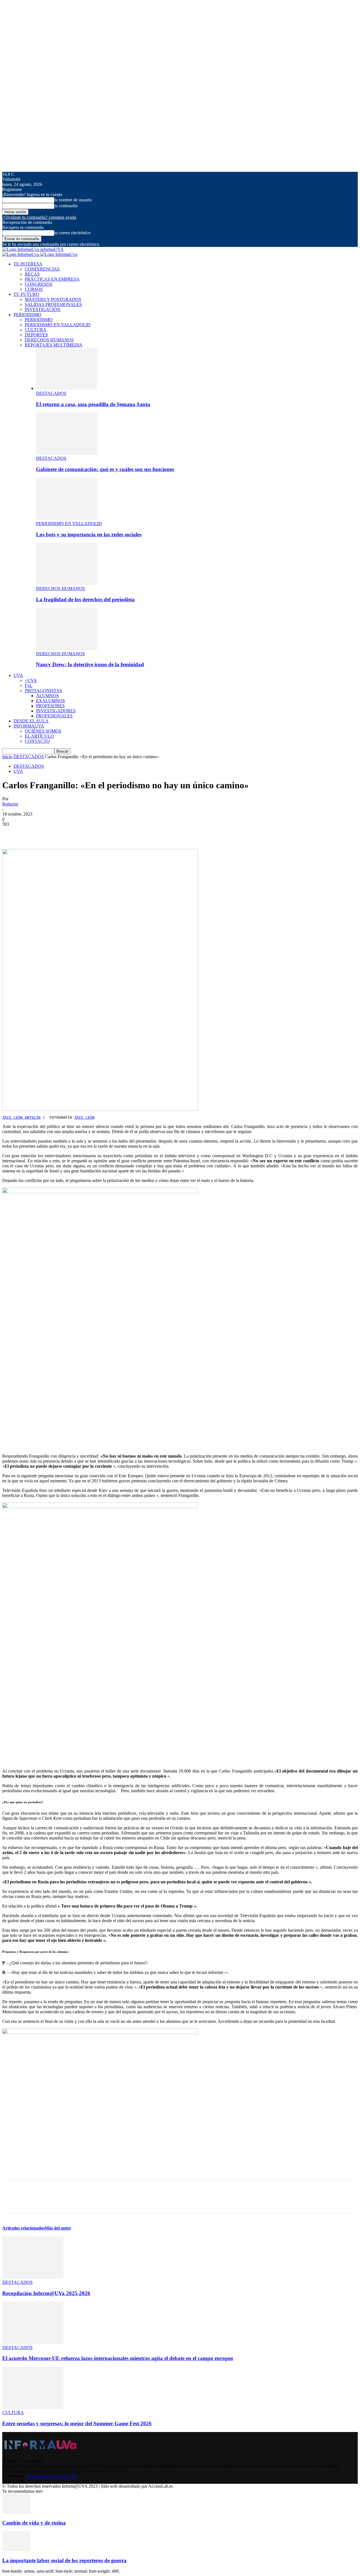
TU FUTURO (26, 294)
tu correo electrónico (72, 233)
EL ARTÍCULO (39, 736)
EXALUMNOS (50, 701)
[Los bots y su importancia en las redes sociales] (67, 518)
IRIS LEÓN (84, 1117)
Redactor (10, 804)
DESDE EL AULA (31, 721)
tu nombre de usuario (73, 200)
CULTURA (36, 330)
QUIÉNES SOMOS (43, 731)
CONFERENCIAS (42, 269)
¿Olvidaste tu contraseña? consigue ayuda (39, 217)
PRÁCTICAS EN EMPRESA (52, 279)
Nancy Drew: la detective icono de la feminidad (90, 664)
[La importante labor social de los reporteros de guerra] (16, 2549)
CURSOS (34, 289)
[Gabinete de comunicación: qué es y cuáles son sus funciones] (67, 453)
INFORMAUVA (29, 726)
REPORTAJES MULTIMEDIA (54, 345)
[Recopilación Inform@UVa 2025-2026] (33, 2277)
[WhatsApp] (72, 833)
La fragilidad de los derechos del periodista (85, 599)
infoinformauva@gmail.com (51, 2476)
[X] (32, 833)
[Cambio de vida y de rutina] (16, 2512)
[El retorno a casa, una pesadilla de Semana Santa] (67, 388)
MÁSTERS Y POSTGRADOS (53, 299)
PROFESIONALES (54, 716)
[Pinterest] (52, 833)
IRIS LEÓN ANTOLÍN (21, 1117)
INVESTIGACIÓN (43, 309)
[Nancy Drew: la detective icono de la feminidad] (67, 649)
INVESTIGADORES (56, 711)
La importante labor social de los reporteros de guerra (64, 2560)
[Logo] (21, 254)
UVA (18, 675)
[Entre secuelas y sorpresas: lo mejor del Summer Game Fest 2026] (33, 2407)
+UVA (31, 680)
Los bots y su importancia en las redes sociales (89, 534)
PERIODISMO (27, 315)
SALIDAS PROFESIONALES (53, 304)
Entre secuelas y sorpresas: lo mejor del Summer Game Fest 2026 (77, 2423)
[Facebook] (12, 833)
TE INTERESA (28, 264)
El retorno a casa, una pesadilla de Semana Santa (93, 404)
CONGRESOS (39, 284)
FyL (29, 685)
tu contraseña (66, 206)
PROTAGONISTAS (43, 691)
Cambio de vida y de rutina (34, 2523)
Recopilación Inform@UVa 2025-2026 (46, 2293)
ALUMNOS (47, 696)
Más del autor (58, 2228)
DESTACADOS (51, 393)
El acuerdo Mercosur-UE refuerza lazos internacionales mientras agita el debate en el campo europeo (118, 2358)
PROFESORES (50, 706)
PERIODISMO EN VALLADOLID (58, 325)
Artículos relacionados (23, 2228)
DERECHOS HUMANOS (49, 340)
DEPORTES (36, 335)
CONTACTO (37, 741)
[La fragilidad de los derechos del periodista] (67, 583)
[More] (93, 833)
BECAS (32, 274)
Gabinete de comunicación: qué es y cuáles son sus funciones (105, 469)
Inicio (7, 757)
